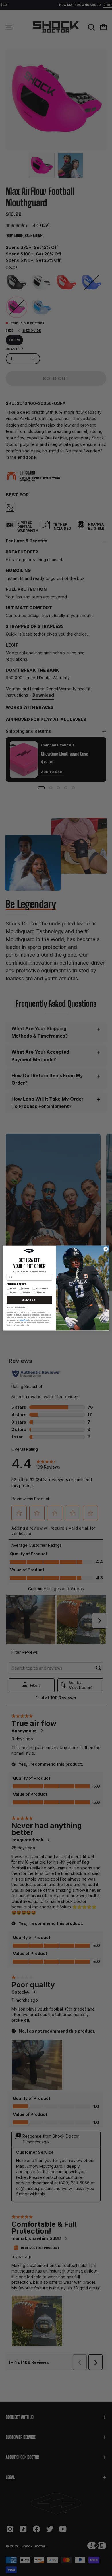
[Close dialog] (106, 1249)
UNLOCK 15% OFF (29, 1300)
